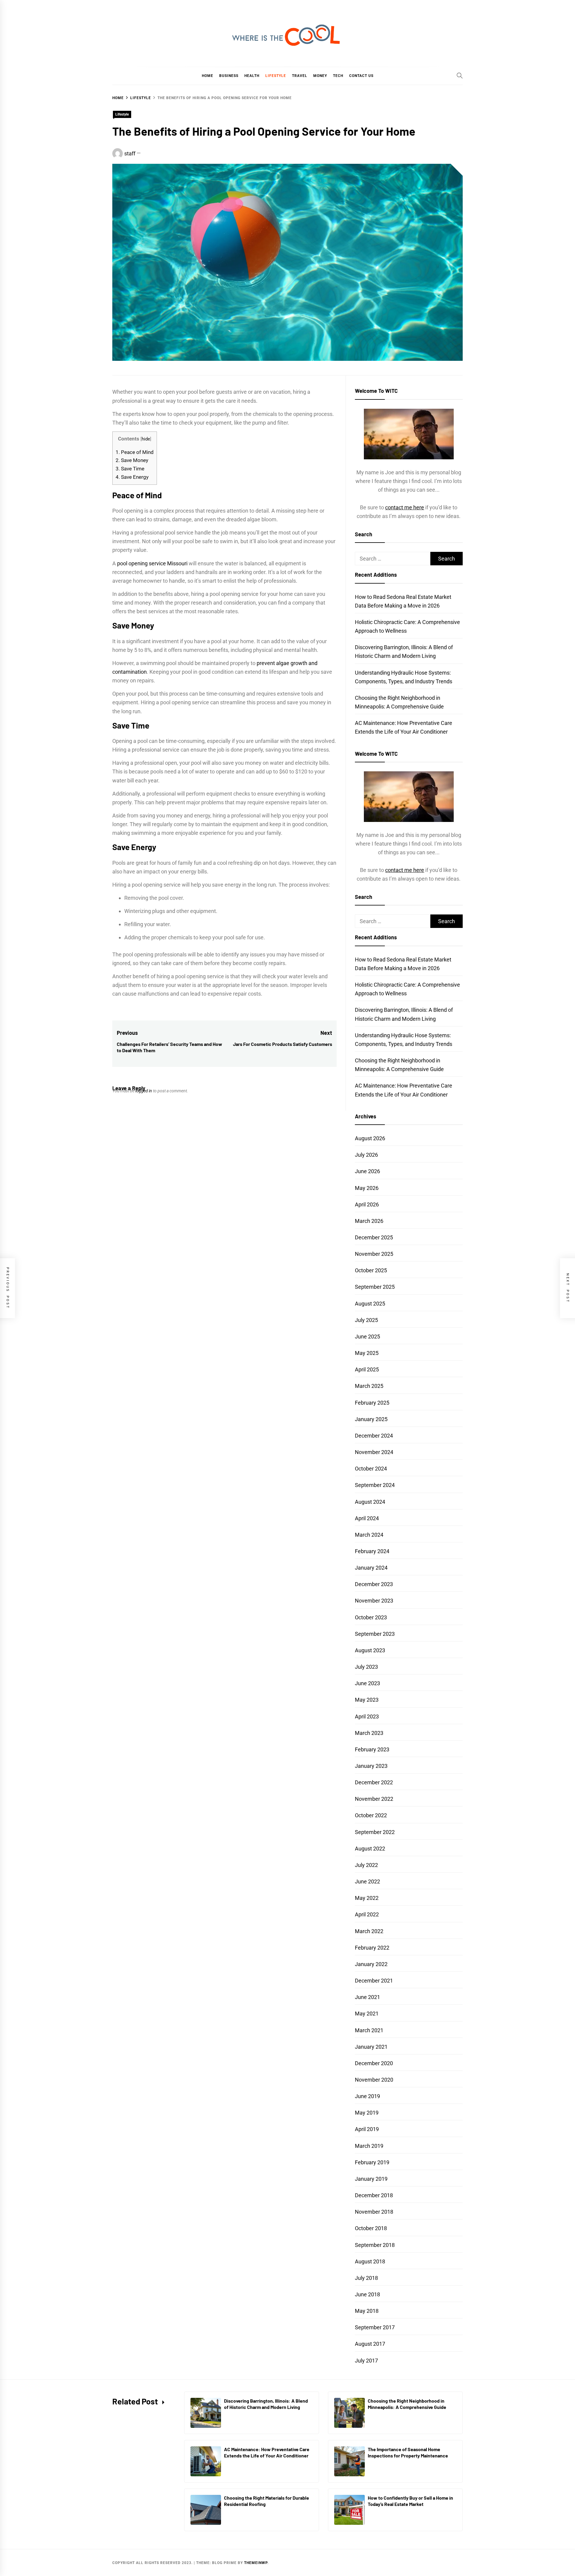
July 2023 (366, 1667)
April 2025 (367, 1369)
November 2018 (374, 2212)
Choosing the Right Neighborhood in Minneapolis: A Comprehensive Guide (407, 2404)
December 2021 (374, 1981)
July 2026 (366, 1155)
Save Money (132, 460)
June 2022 (367, 1881)
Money (320, 76)
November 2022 (374, 1799)
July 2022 (366, 1865)
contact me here (405, 507)
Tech (338, 76)
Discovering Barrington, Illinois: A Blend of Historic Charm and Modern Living (266, 2404)
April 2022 (367, 1914)
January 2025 (371, 1419)
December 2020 (374, 2063)
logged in (144, 1091)
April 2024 (367, 1518)
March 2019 (369, 2146)
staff (130, 153)
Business (229, 76)
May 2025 (367, 1353)
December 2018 (374, 2195)
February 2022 (372, 1948)
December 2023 (374, 1584)
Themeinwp (256, 2563)
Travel (300, 76)
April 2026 (367, 1204)
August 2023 (370, 1650)
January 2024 (371, 1568)
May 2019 (367, 2113)
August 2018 (370, 2261)
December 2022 (374, 1782)
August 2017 (370, 2344)
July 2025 (366, 1320)
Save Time (130, 469)
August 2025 (370, 1304)
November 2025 (374, 1254)
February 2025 (372, 1403)
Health (252, 76)
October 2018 (371, 2228)
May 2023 (367, 1700)
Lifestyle (276, 76)
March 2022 (369, 1931)
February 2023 (372, 1749)
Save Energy (132, 477)
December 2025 (374, 1237)
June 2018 (367, 2294)
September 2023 (375, 1634)
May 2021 (367, 2014)
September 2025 (375, 1287)
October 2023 (371, 1617)
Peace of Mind (135, 452)
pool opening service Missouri (152, 563)
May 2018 (367, 2311)
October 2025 (371, 1270)
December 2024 (374, 1436)
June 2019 (367, 2096)
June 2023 (367, 1683)
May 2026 (367, 1188)
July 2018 (366, 2278)
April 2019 (367, 2129)
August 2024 (370, 1502)
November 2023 (374, 1601)
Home (208, 76)
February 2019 (372, 2162)
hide (146, 439)
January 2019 (371, 2179)
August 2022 (370, 1849)
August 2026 (370, 1138)
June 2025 (367, 1337)
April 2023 (367, 1716)
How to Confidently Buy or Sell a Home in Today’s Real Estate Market (410, 2501)
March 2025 (369, 1386)
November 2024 (374, 1452)
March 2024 (369, 1535)
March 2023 (369, 1733)
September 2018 (375, 2245)
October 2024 (371, 1469)
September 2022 (375, 1832)
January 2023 (371, 1766)
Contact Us (361, 76)
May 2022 (367, 1898)
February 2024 (372, 1551)
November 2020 (374, 2080)
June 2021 (367, 1997)
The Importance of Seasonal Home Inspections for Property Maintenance (408, 2452)
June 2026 (367, 1171)
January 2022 (371, 1964)
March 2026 (369, 1221)
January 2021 (371, 2047)
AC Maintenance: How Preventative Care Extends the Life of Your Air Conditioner (267, 2452)
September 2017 (375, 2327)
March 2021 (369, 2030)
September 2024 (375, 1485)
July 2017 (366, 2361)
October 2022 (371, 1815)
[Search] (460, 75)
